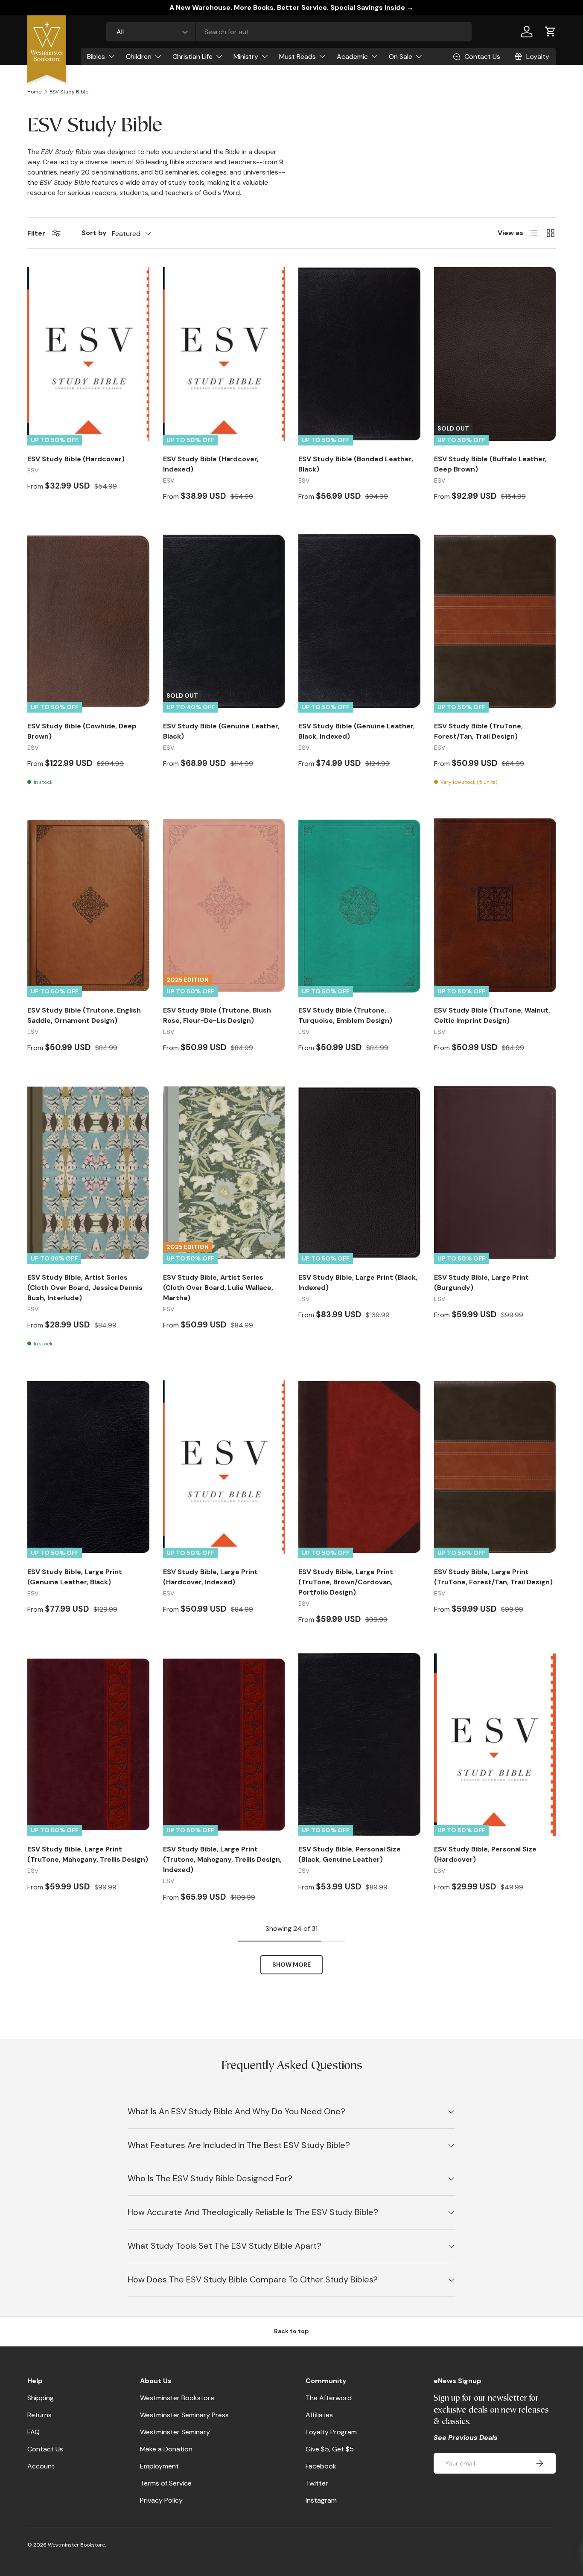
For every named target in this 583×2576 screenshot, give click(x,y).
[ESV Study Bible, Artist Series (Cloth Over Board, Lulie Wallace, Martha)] (224, 1173)
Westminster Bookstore (177, 2398)
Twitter (317, 2483)
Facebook (321, 2466)
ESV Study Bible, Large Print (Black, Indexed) (358, 1282)
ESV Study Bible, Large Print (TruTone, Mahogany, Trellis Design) (88, 1854)
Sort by (94, 233)
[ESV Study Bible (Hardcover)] (88, 354)
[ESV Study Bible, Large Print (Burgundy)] (495, 1173)
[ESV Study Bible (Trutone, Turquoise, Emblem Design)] (359, 905)
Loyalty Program (331, 2432)
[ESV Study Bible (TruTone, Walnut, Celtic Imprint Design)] (495, 905)
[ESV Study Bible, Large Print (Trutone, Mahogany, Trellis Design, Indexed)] (224, 1744)
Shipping (41, 2398)
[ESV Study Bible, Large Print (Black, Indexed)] (359, 1173)
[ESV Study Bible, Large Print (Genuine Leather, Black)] (88, 1467)
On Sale (401, 57)
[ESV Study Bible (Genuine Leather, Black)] (224, 621)
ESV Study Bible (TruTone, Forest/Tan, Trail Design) (478, 731)
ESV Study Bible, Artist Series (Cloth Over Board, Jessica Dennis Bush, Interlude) (85, 1288)
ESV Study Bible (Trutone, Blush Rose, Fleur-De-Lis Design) (217, 1015)
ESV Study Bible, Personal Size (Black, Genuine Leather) (350, 1854)
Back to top (291, 2331)
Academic (352, 57)
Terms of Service (166, 2483)
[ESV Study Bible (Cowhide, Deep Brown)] (88, 621)
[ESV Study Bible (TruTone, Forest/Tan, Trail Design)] (495, 621)
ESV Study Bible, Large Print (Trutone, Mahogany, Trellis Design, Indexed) (222, 1859)
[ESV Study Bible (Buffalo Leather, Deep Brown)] (495, 354)
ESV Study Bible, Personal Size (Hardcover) (485, 1854)
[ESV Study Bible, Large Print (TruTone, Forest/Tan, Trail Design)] (495, 1467)
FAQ (34, 2432)
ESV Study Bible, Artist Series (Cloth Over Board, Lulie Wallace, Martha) (218, 1288)
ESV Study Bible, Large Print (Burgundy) (481, 1282)
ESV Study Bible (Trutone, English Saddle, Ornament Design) (84, 1015)
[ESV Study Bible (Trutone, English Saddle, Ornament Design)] (88, 905)
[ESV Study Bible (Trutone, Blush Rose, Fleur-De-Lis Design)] (224, 905)
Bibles (96, 57)
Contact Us (45, 2449)
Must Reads (297, 57)
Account (41, 2466)
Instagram (321, 2500)
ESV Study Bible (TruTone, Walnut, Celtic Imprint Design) (492, 1015)
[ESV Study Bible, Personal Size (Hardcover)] (495, 1744)
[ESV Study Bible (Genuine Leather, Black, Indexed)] (359, 621)
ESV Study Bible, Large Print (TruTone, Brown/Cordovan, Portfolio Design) (346, 1582)
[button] (551, 32)
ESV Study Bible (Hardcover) (76, 459)
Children (139, 57)
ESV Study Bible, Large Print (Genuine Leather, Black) (75, 1577)
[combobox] (289, 32)
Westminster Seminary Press (184, 2415)
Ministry (246, 57)
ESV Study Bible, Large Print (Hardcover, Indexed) (210, 1577)
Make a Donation (166, 2449)
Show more (291, 1965)
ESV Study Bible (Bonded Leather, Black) (356, 464)
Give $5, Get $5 (330, 2449)
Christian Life (192, 57)
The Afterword (329, 2398)
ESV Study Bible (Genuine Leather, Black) (221, 731)
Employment (159, 2466)
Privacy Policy (161, 2500)
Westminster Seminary (175, 2432)
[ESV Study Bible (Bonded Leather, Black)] (359, 354)
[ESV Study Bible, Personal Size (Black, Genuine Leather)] (359, 1744)
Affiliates (319, 2415)
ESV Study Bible (69, 92)
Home (34, 92)
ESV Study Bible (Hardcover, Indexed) (211, 464)
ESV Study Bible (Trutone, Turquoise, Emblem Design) (345, 1015)
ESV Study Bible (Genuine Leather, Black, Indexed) (357, 731)
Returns (39, 2415)
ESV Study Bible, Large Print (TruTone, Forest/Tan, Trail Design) (493, 1577)
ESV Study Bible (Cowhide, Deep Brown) (82, 731)
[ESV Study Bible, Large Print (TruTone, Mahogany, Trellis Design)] (88, 1744)
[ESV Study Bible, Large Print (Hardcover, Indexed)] (224, 1467)
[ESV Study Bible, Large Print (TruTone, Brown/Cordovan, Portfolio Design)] (359, 1467)
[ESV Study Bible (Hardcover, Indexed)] (224, 354)
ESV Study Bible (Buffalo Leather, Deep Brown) (490, 464)
